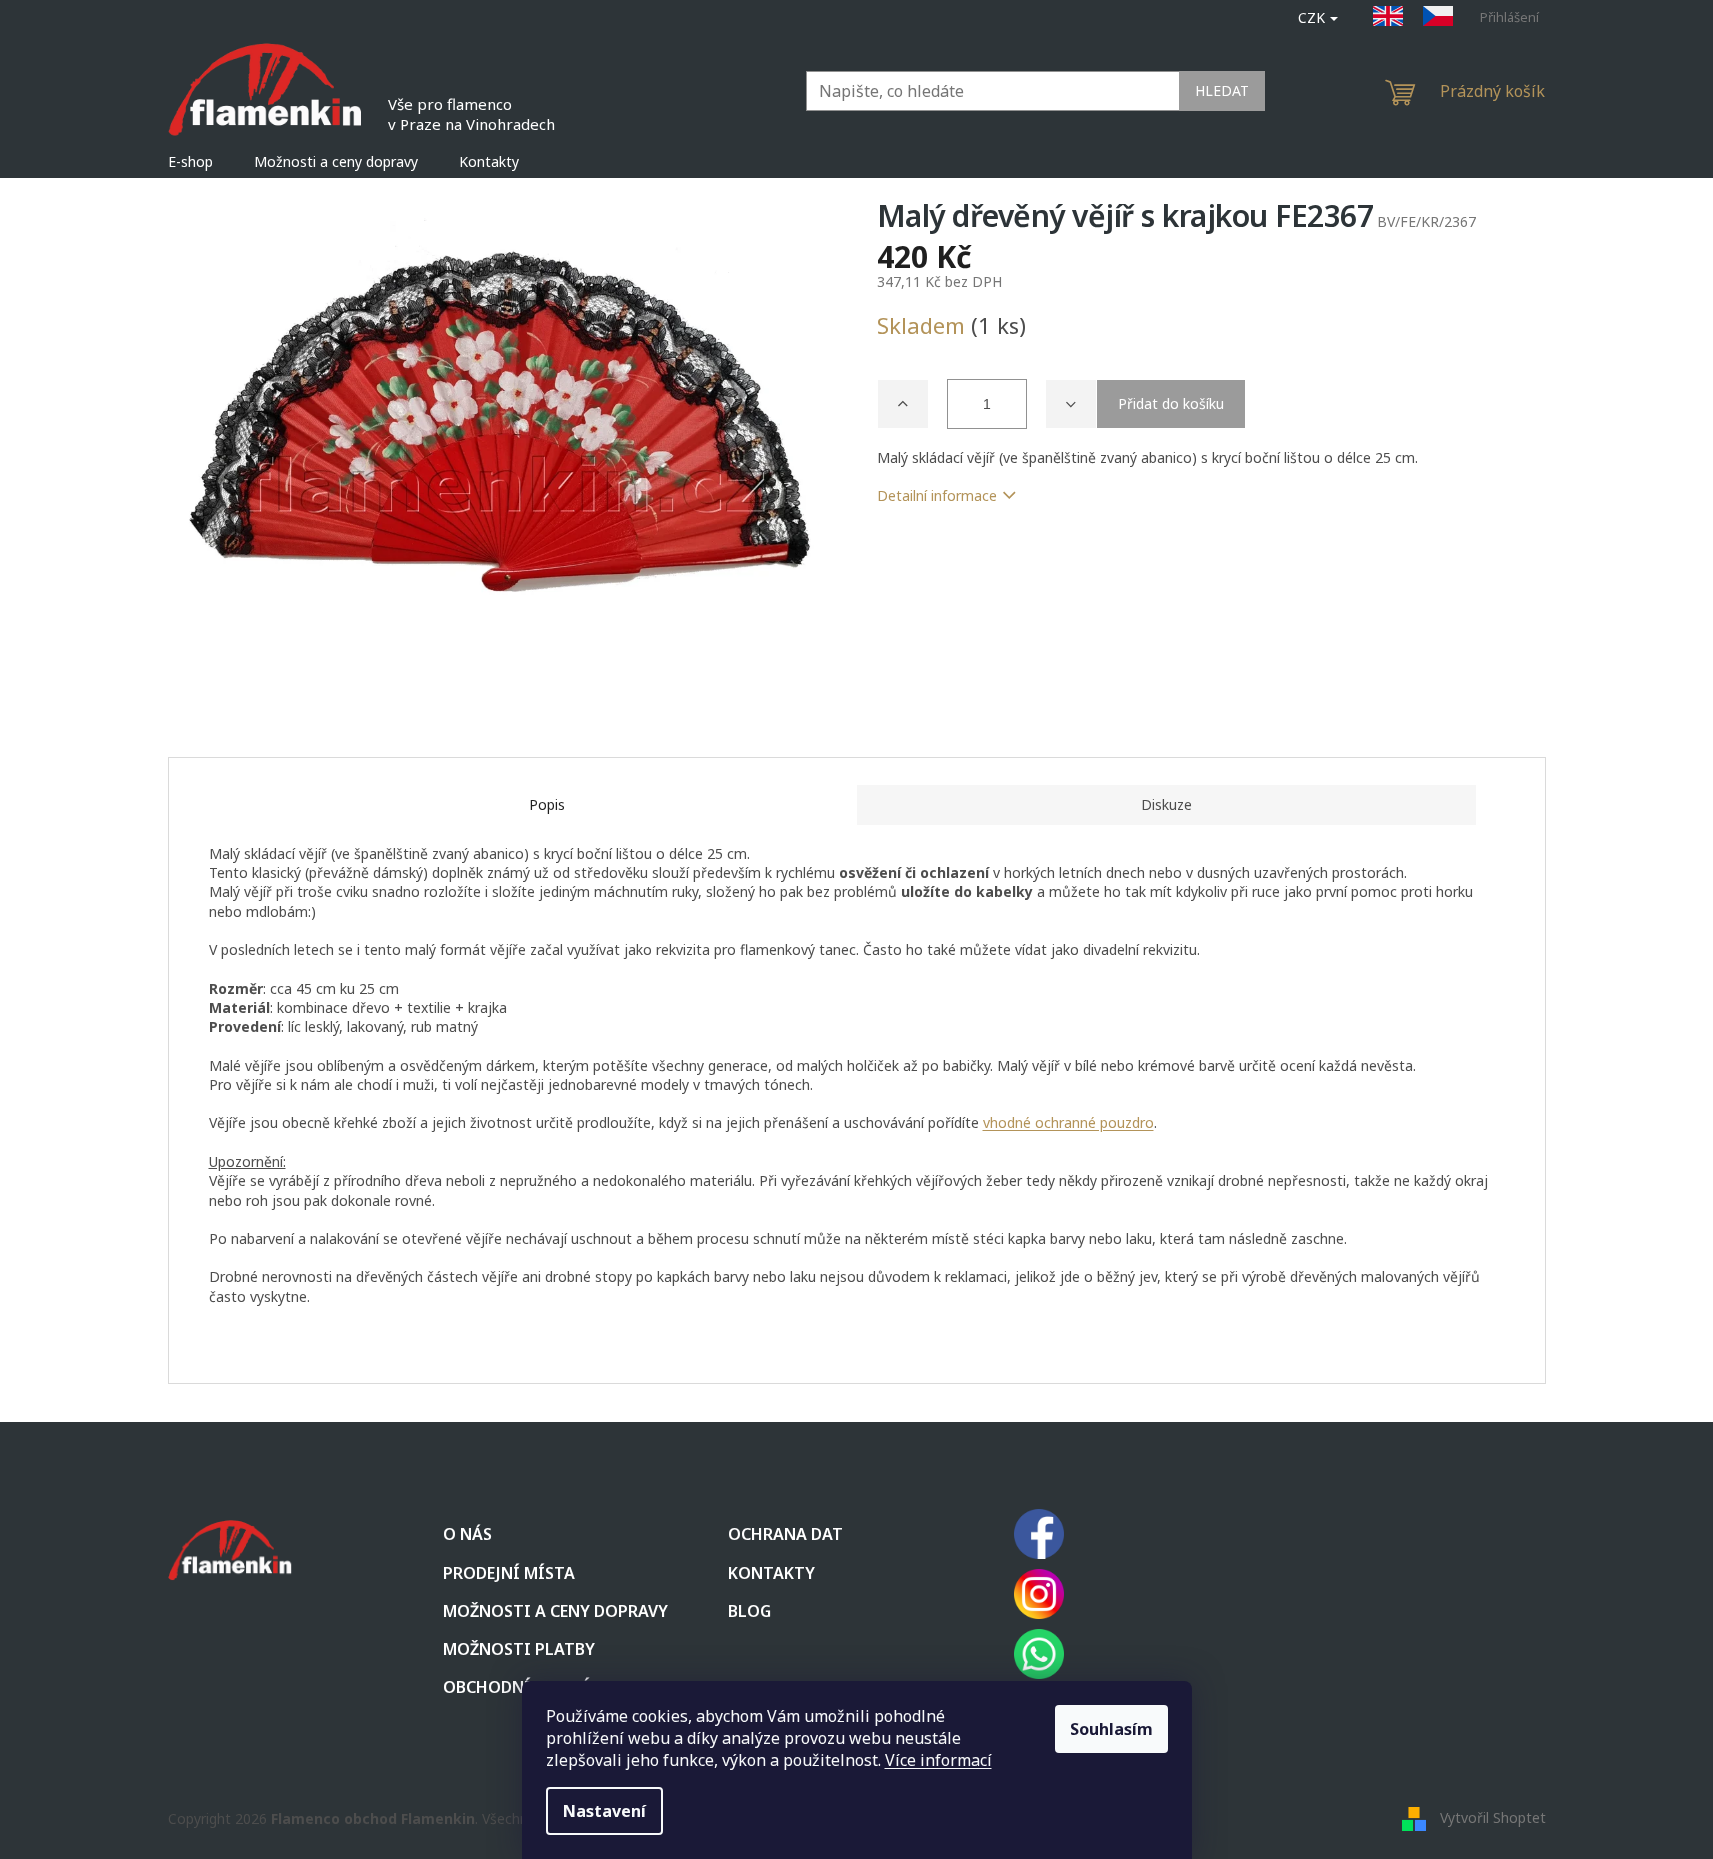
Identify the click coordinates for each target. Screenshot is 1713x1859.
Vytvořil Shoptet (1493, 1816)
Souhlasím (1111, 1729)
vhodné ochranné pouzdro (1068, 1122)
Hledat (1222, 90)
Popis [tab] (547, 804)
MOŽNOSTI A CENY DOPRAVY (555, 1611)
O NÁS (467, 1534)
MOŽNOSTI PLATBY (519, 1649)
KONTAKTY (771, 1573)
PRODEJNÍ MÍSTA (509, 1573)
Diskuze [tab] (1166, 804)
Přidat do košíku (1171, 403)
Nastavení (604, 1811)
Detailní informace (937, 495)
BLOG (749, 1611)
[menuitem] (190, 162)
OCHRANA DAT (785, 1534)
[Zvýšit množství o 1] (903, 404)
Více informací (938, 1760)
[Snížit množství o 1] (1071, 404)
